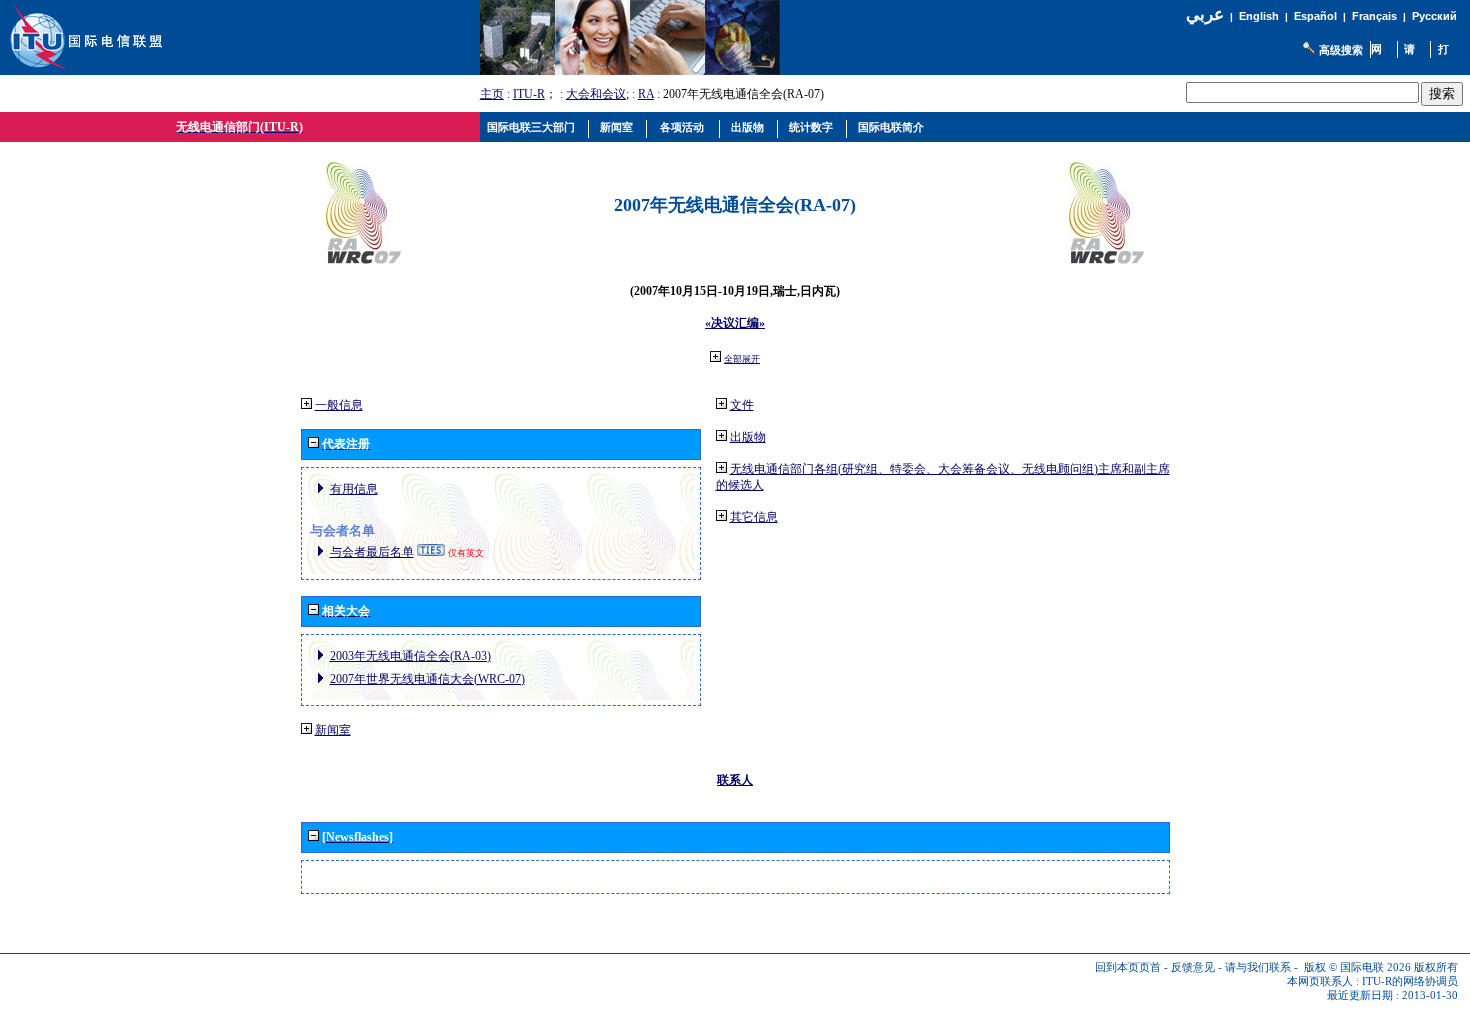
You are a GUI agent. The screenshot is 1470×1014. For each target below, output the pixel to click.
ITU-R (529, 94)
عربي (1205, 14)
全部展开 (742, 359)
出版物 (748, 437)
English (1259, 16)
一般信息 (339, 405)
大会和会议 (596, 94)
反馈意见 (1193, 967)
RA (646, 94)
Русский (1434, 16)
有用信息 (354, 489)
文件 (742, 405)
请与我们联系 (1258, 967)
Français (1374, 16)
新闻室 (333, 730)
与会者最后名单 (372, 552)
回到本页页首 (1128, 967)
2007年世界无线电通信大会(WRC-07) (427, 679)
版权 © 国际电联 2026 (1357, 967)
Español (1315, 16)
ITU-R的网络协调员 (1410, 981)
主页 (492, 94)
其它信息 (754, 517)
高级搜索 (1341, 50)
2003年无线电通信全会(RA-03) (410, 656)
